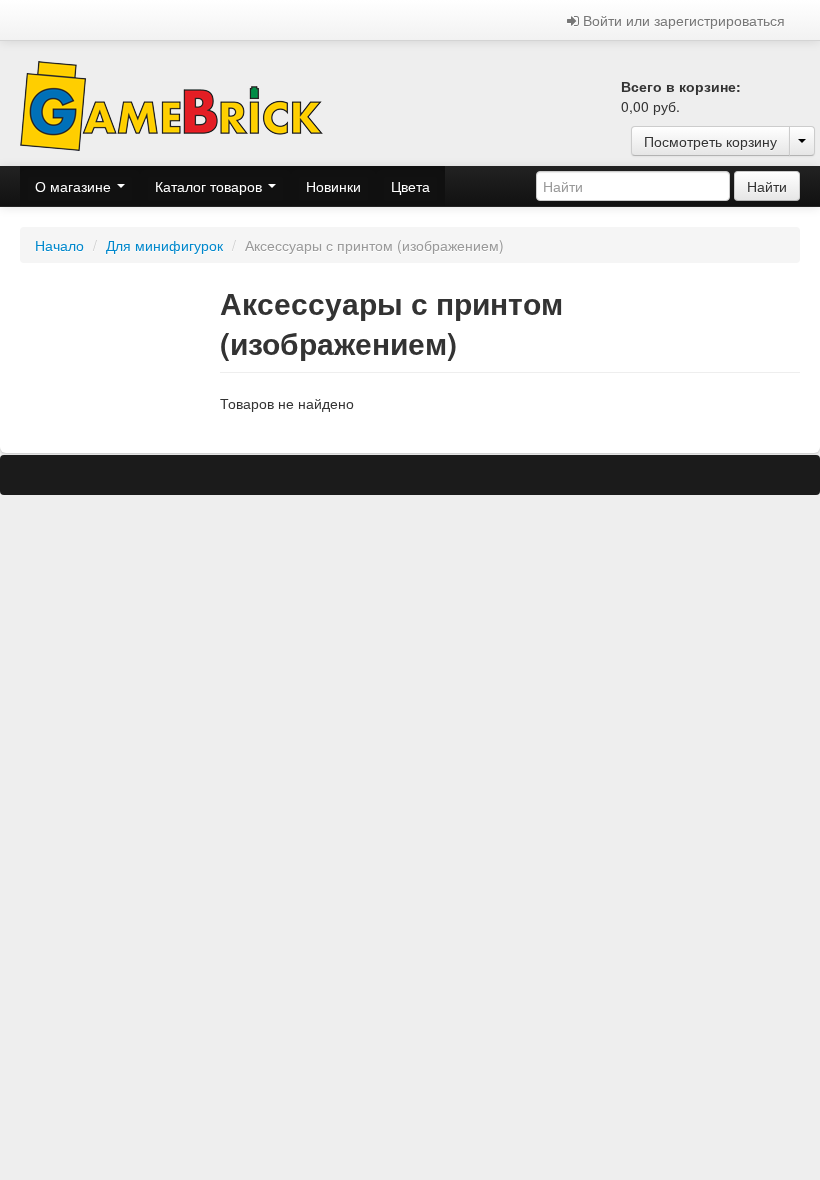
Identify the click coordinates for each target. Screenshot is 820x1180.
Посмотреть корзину (710, 141)
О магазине (75, 186)
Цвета (410, 186)
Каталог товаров (210, 186)
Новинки (333, 186)
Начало (59, 245)
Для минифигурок (164, 245)
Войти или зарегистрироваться (682, 20)
